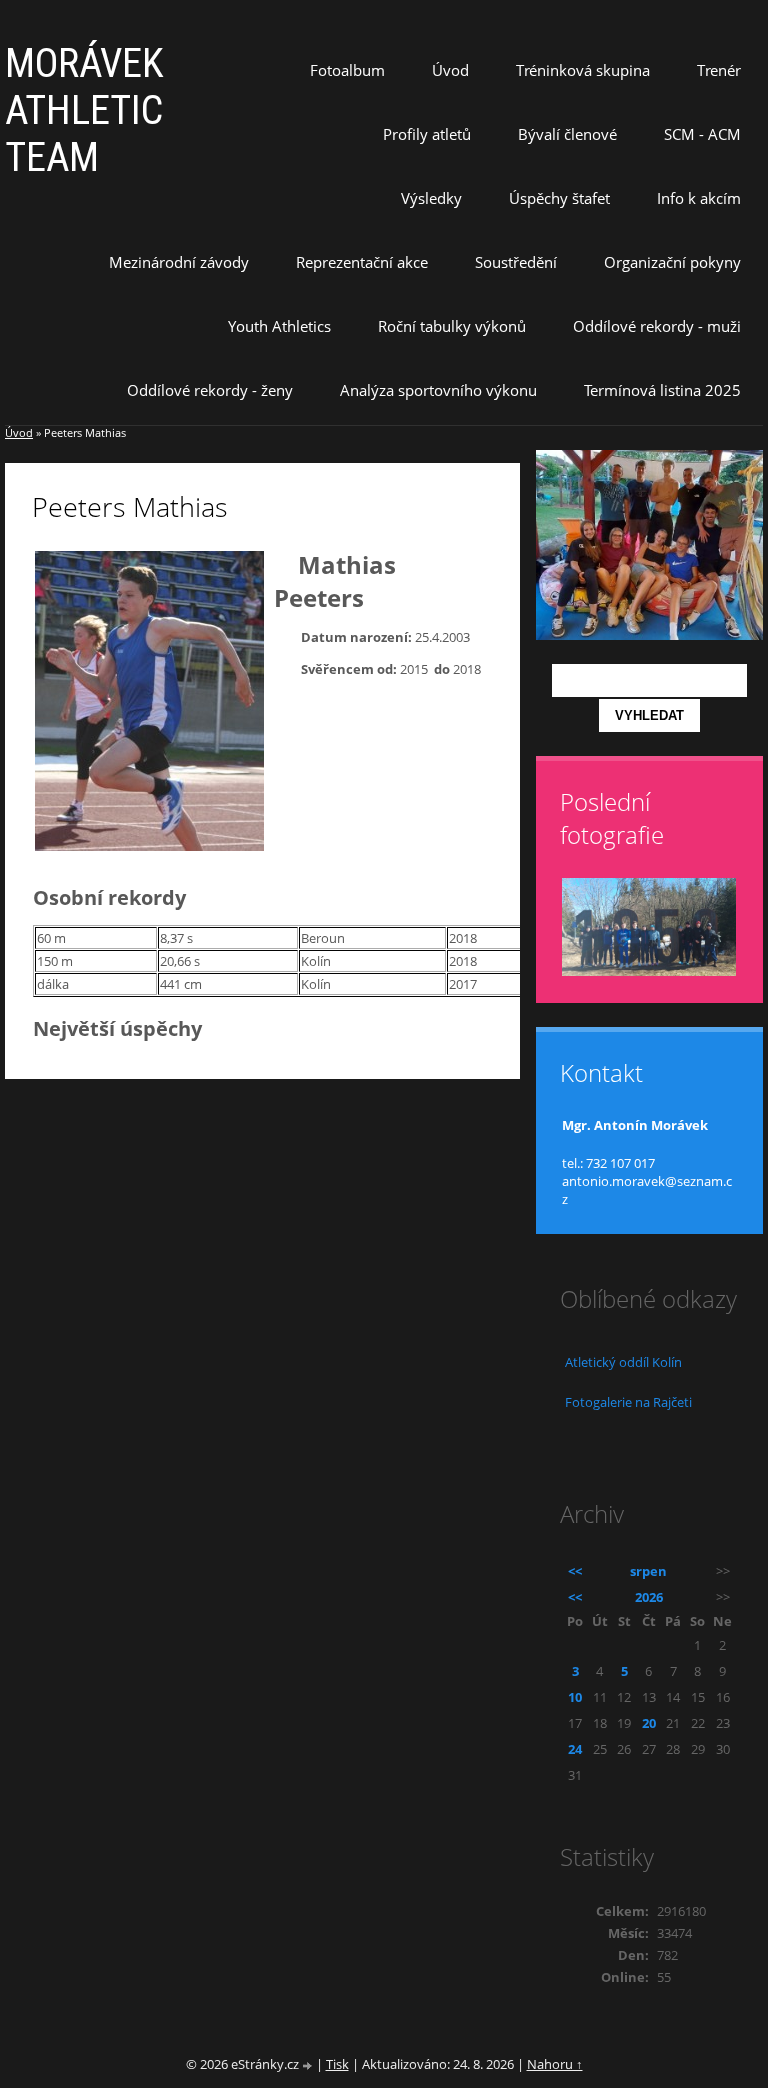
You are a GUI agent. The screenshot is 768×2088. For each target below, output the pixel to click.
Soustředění (516, 262)
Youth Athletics (279, 326)
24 (575, 1749)
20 (649, 1723)
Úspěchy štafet (559, 198)
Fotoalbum (347, 70)
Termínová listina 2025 (662, 390)
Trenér (719, 70)
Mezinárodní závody (179, 262)
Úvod (450, 70)
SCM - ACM (702, 134)
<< (575, 1571)
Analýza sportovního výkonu (438, 390)
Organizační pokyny (672, 262)
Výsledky (431, 198)
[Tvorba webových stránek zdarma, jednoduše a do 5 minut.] (309, 2065)
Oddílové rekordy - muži (657, 326)
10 (575, 1697)
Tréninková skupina (583, 70)
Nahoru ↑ (555, 2064)
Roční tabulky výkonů (452, 326)
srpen (648, 1571)
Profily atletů (427, 134)
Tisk (337, 2064)
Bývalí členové (567, 134)
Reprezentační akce (362, 262)
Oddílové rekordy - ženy (210, 390)
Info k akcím (699, 198)
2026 (649, 1597)
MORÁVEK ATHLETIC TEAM (84, 110)
